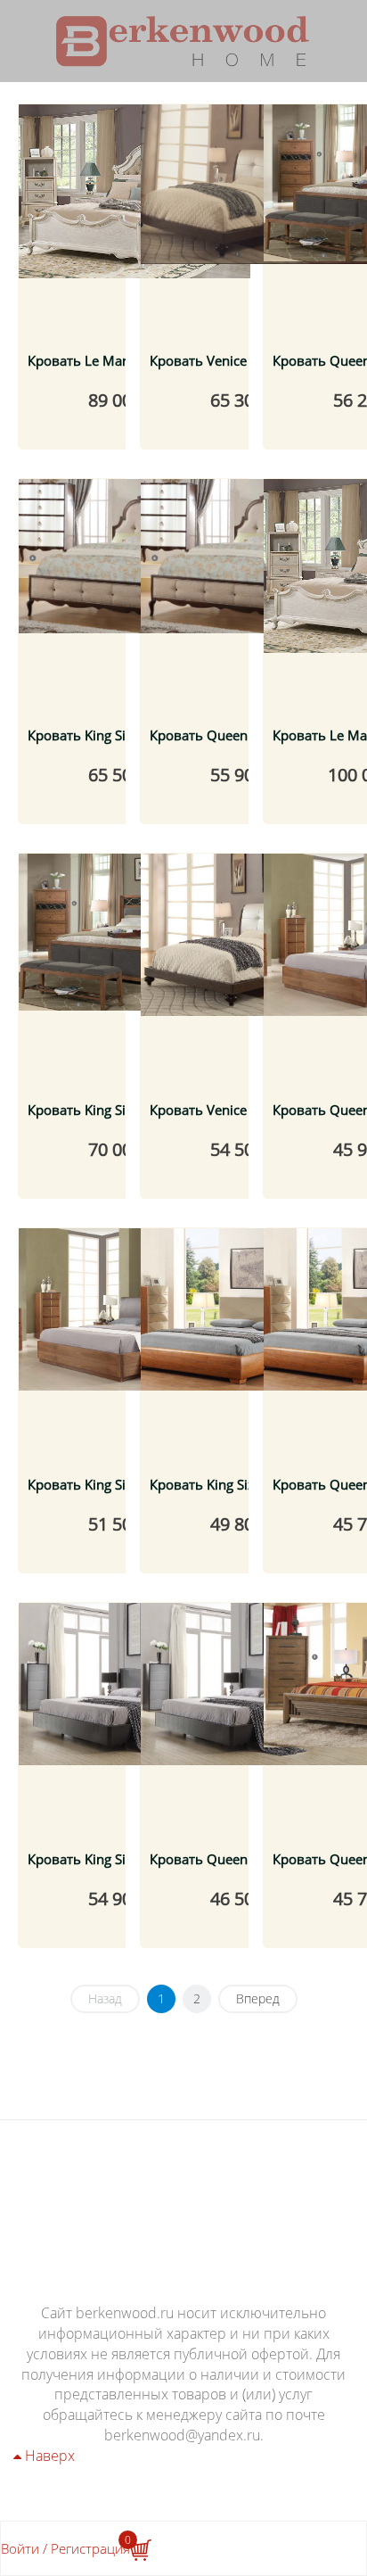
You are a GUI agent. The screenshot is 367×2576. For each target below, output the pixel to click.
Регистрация (90, 2548)
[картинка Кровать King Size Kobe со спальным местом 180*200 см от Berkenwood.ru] (135, 1344)
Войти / (24, 2548)
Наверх (48, 2456)
